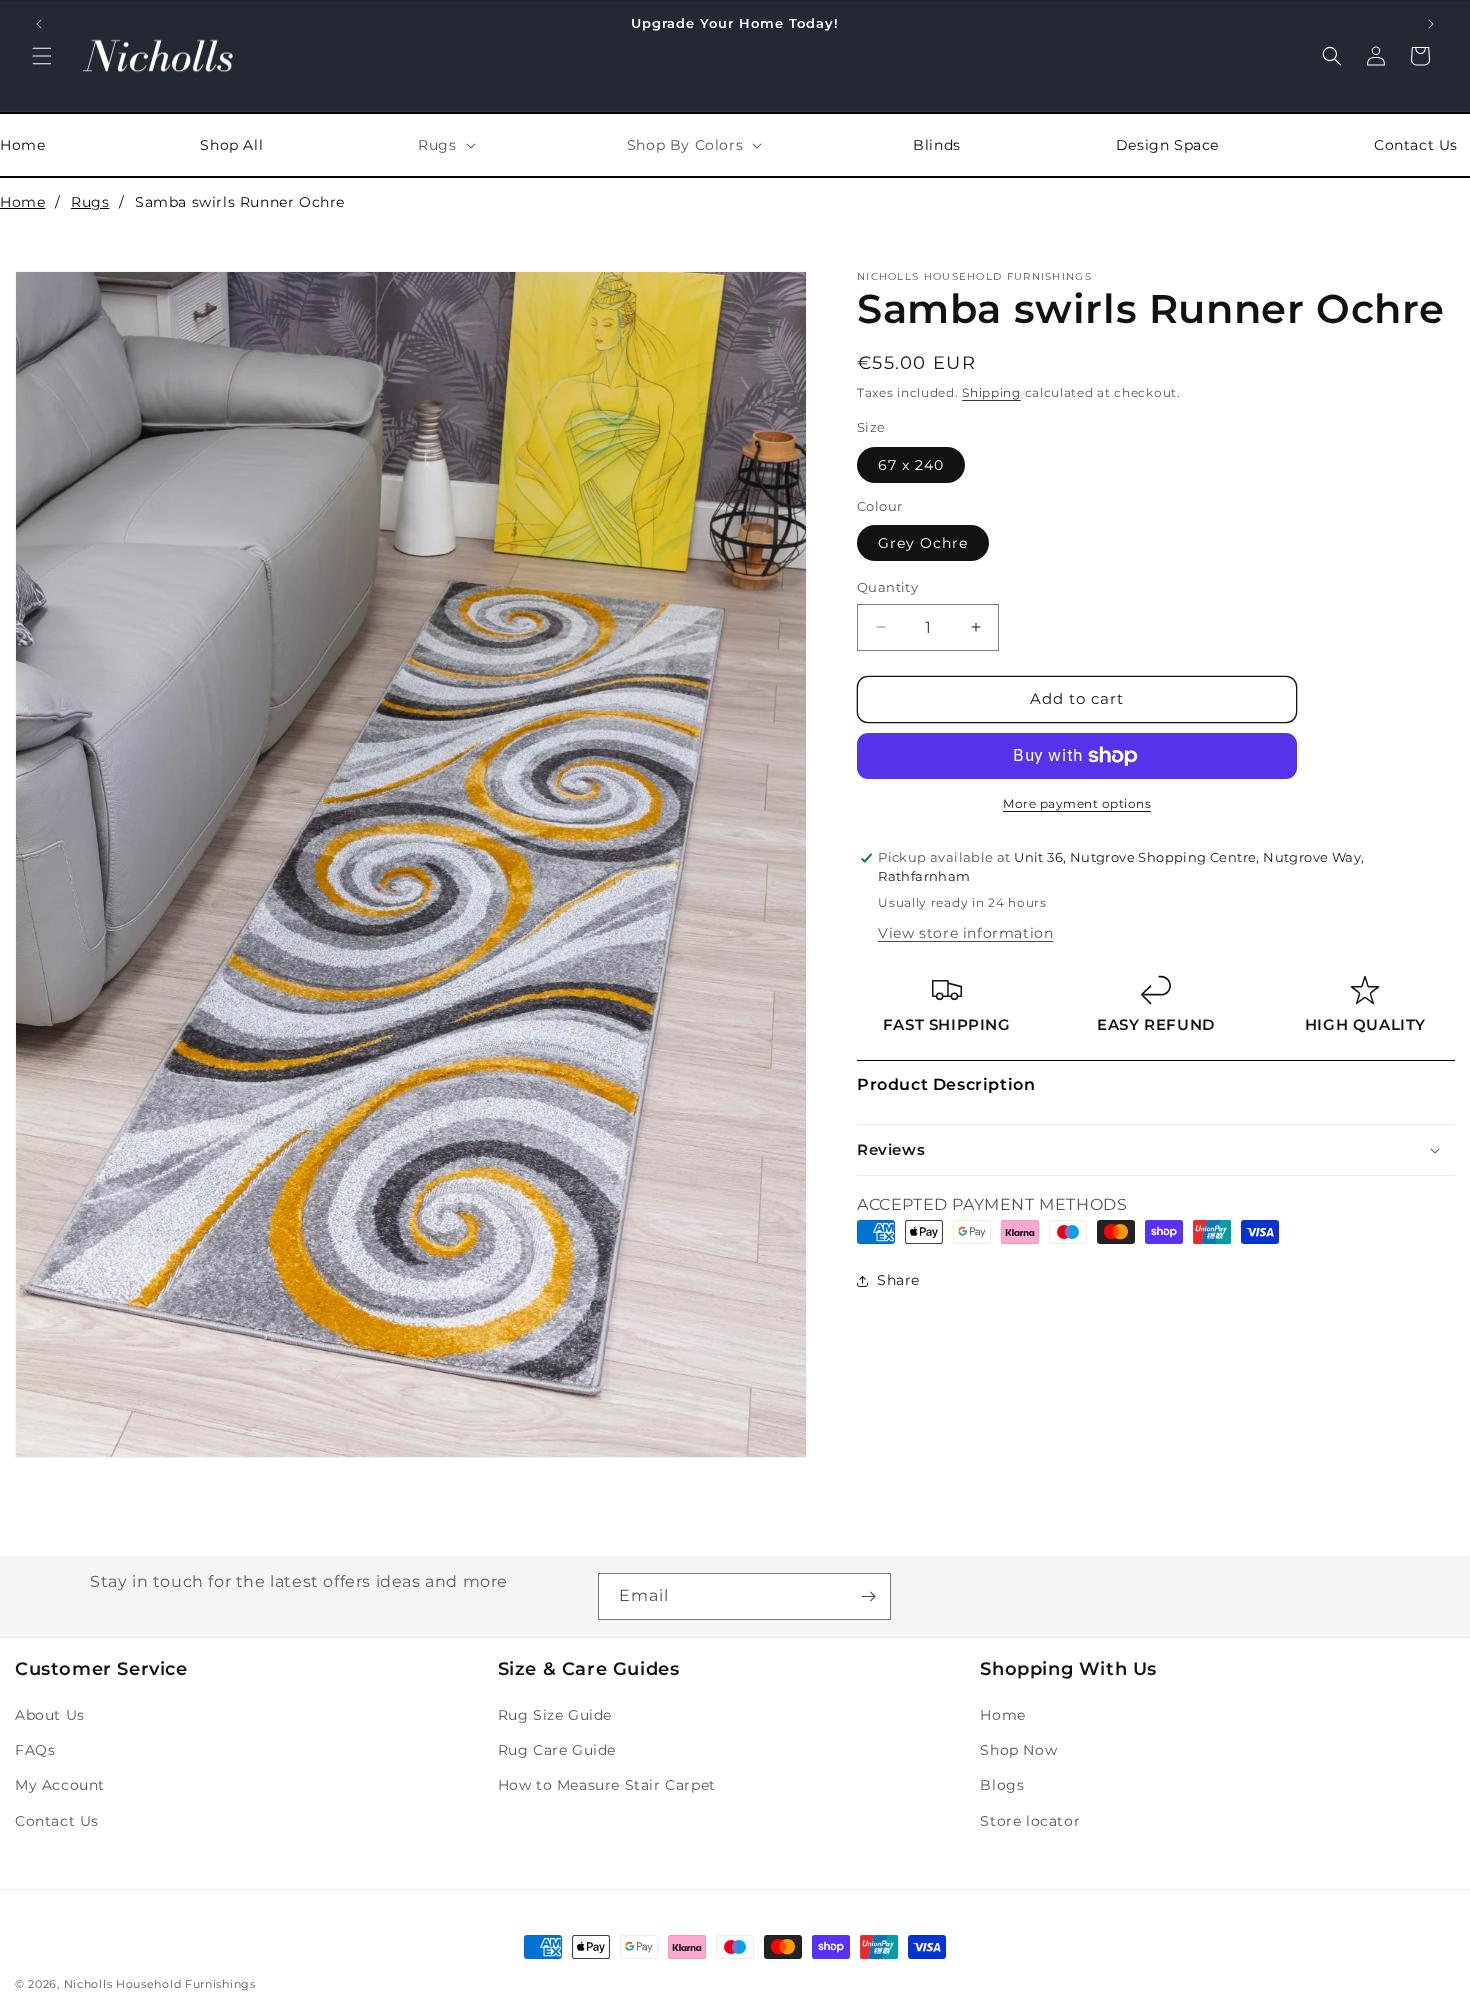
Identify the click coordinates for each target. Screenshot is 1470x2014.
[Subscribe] (868, 1596)
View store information (965, 933)
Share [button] (898, 1280)
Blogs (1002, 1785)
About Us (50, 1715)
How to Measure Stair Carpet (607, 1785)
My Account (60, 1785)
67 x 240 (911, 465)
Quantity (887, 587)
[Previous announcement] (39, 24)
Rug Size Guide (555, 1715)
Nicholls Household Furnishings (160, 1984)
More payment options (1077, 803)
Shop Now (1018, 1750)
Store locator (1030, 1821)
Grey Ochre (923, 543)
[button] (42, 56)
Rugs (90, 202)
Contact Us (57, 1821)
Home (22, 202)
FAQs (35, 1750)
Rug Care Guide (557, 1750)
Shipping (991, 392)
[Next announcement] (1431, 24)
